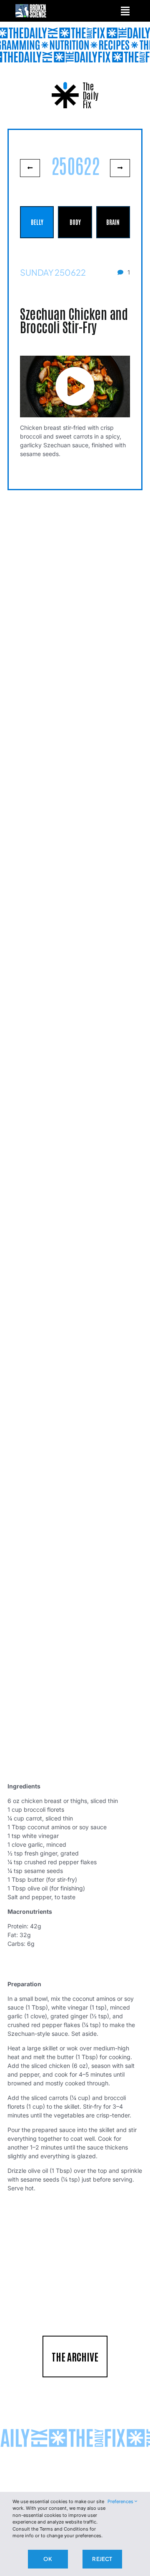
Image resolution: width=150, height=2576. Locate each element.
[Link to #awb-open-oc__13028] (125, 11)
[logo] (31, 7)
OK (47, 2559)
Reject (102, 2559)
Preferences (121, 2501)
